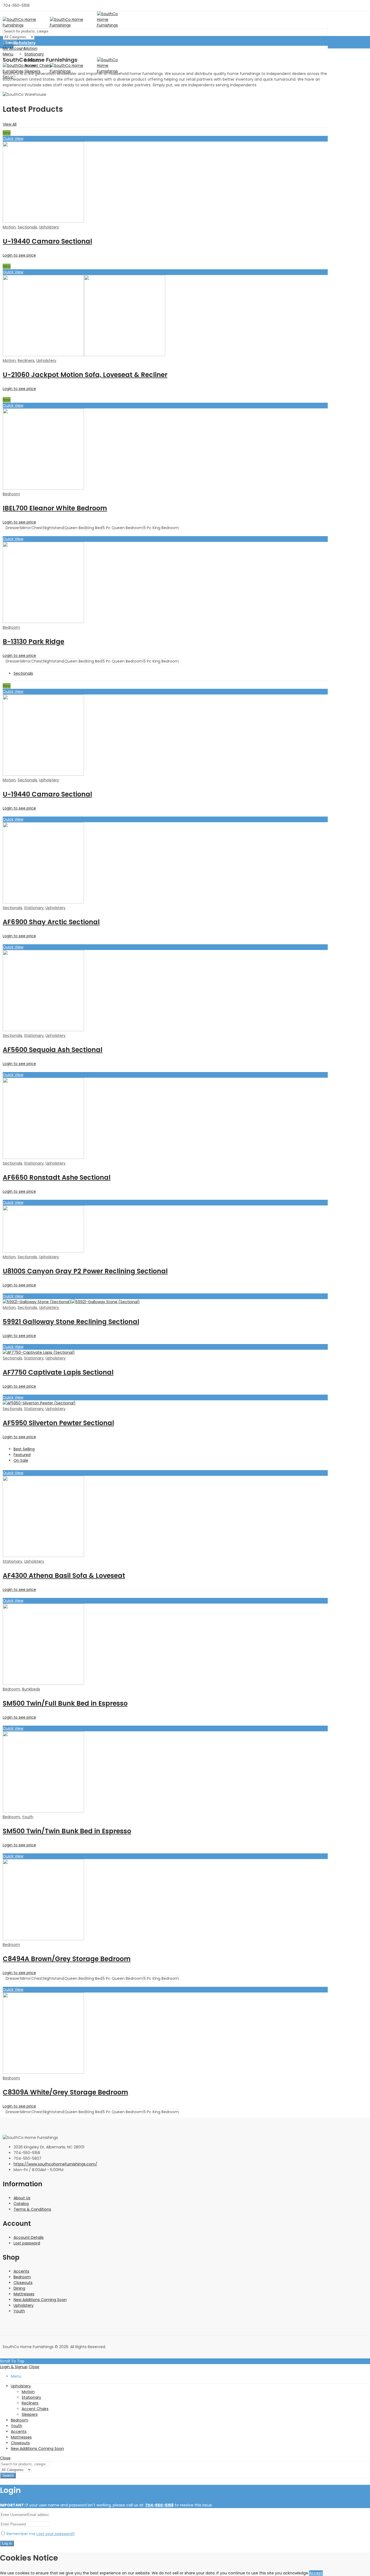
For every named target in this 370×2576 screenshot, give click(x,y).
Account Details (29, 2237)
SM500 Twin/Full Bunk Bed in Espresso (65, 1703)
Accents (21, 2271)
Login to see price (19, 255)
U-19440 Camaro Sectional (47, 241)
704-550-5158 (159, 2505)
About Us (22, 2198)
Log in (7, 2543)
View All (10, 124)
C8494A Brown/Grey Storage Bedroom (67, 1959)
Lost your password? (56, 2534)
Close (34, 2367)
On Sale (21, 1460)
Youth (28, 1817)
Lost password (27, 2243)
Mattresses (24, 2294)
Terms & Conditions (32, 2209)
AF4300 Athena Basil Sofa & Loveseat (64, 1576)
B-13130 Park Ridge (33, 642)
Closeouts (23, 2283)
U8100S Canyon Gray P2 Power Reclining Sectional (85, 1271)
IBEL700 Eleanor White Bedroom (55, 508)
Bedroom (11, 494)
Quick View (13, 139)
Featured (22, 1455)
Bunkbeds (31, 1689)
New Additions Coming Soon (40, 2300)
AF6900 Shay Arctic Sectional (51, 922)
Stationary (34, 908)
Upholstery (49, 227)
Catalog (21, 2204)
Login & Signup (14, 2367)
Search (11, 43)
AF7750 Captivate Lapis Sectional (58, 1372)
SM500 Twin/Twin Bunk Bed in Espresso (67, 1831)
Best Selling (24, 1449)
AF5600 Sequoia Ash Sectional (53, 1050)
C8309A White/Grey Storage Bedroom (65, 2092)
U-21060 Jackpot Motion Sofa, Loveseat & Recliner (85, 375)
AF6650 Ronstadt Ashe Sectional (57, 1177)
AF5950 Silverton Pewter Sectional (58, 1423)
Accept (316, 2573)
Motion (9, 227)
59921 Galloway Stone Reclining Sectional (71, 1322)
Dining (19, 2288)
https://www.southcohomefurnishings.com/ (55, 2164)
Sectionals (27, 227)
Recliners (26, 360)
